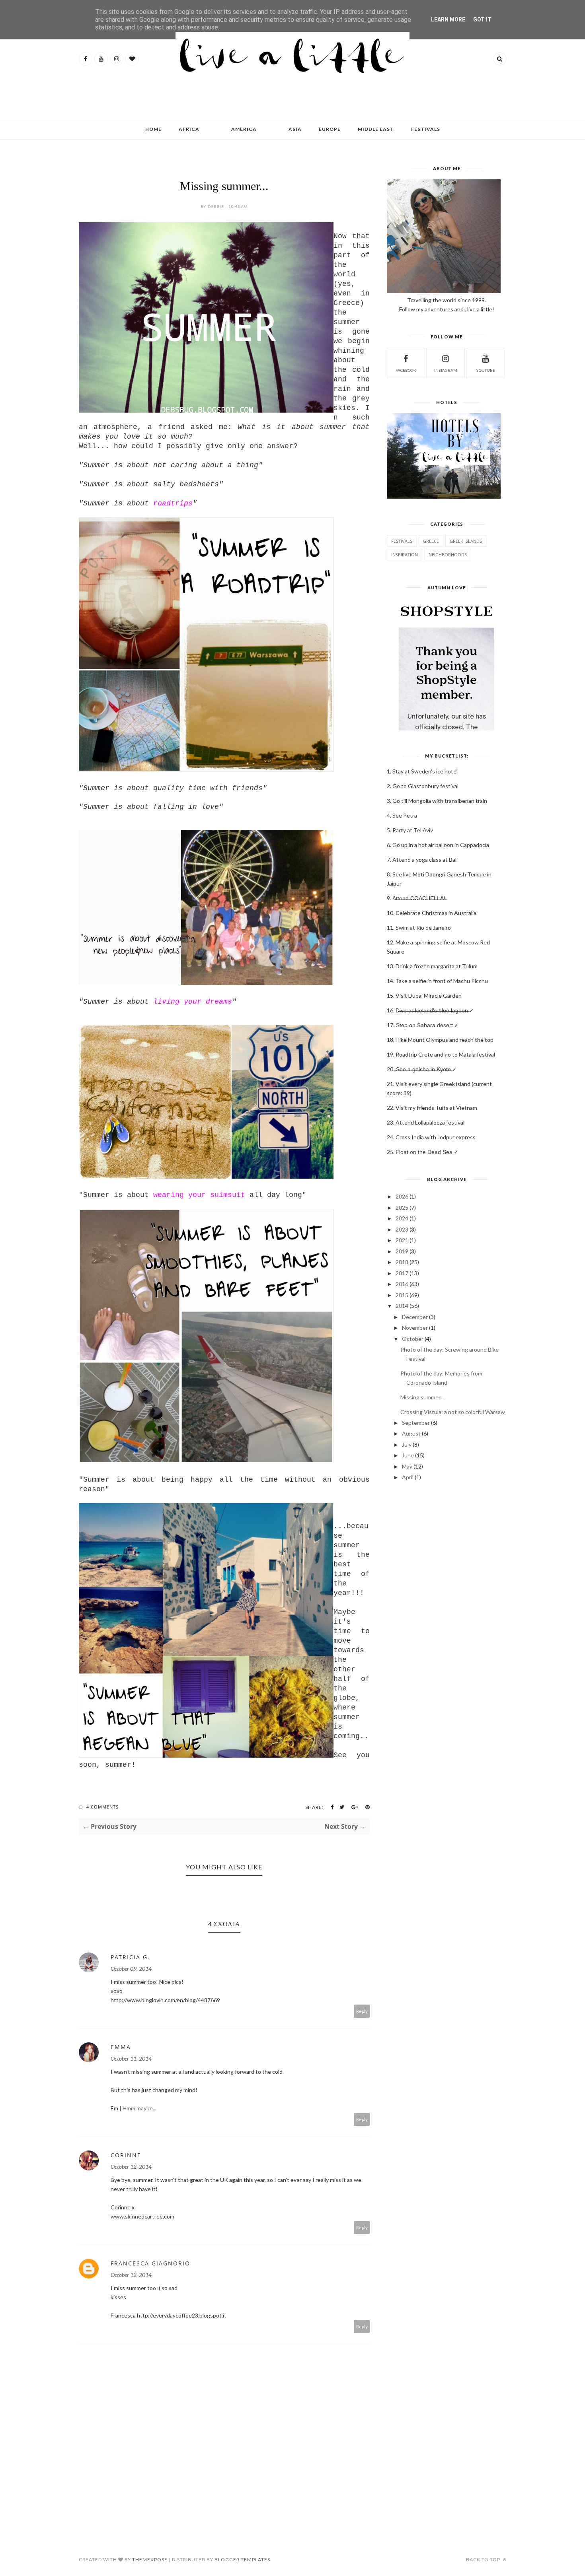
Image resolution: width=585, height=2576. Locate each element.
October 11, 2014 (131, 2058)
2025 (402, 1207)
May (407, 1466)
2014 (402, 1306)
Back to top (484, 2559)
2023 (402, 1229)
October (413, 1339)
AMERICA (244, 129)
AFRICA (189, 129)
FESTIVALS (426, 129)
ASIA (295, 129)
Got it (482, 19)
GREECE (431, 541)
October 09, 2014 (131, 1969)
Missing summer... (422, 1397)
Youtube (486, 370)
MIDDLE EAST (376, 129)
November (415, 1328)
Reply (362, 2011)
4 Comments (102, 1807)
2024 (402, 1218)
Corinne (126, 2155)
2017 (402, 1273)
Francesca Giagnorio (150, 2263)
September (416, 1423)
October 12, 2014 (131, 2167)
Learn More (448, 19)
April (408, 1477)
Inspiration (405, 555)
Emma (121, 2047)
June (408, 1455)
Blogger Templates (242, 2559)
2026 (402, 1196)
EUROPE (330, 129)
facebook (406, 370)
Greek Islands (466, 541)
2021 (402, 1240)
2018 (402, 1262)
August (411, 1433)
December (415, 1317)
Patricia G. (130, 1957)
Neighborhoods (448, 555)
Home (153, 129)
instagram (446, 370)
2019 (402, 1251)
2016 (402, 1284)
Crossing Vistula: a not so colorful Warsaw (453, 1412)
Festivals (402, 541)
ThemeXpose (150, 2559)
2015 (402, 1295)
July (407, 1444)
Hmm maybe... (139, 2108)
